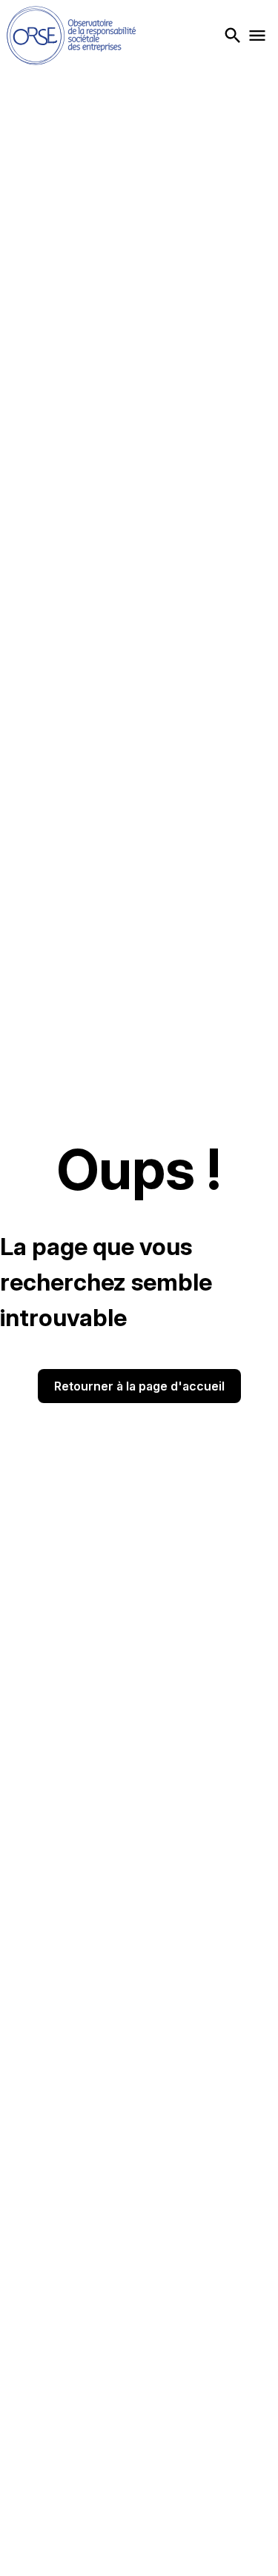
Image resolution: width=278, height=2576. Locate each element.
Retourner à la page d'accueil (139, 1386)
